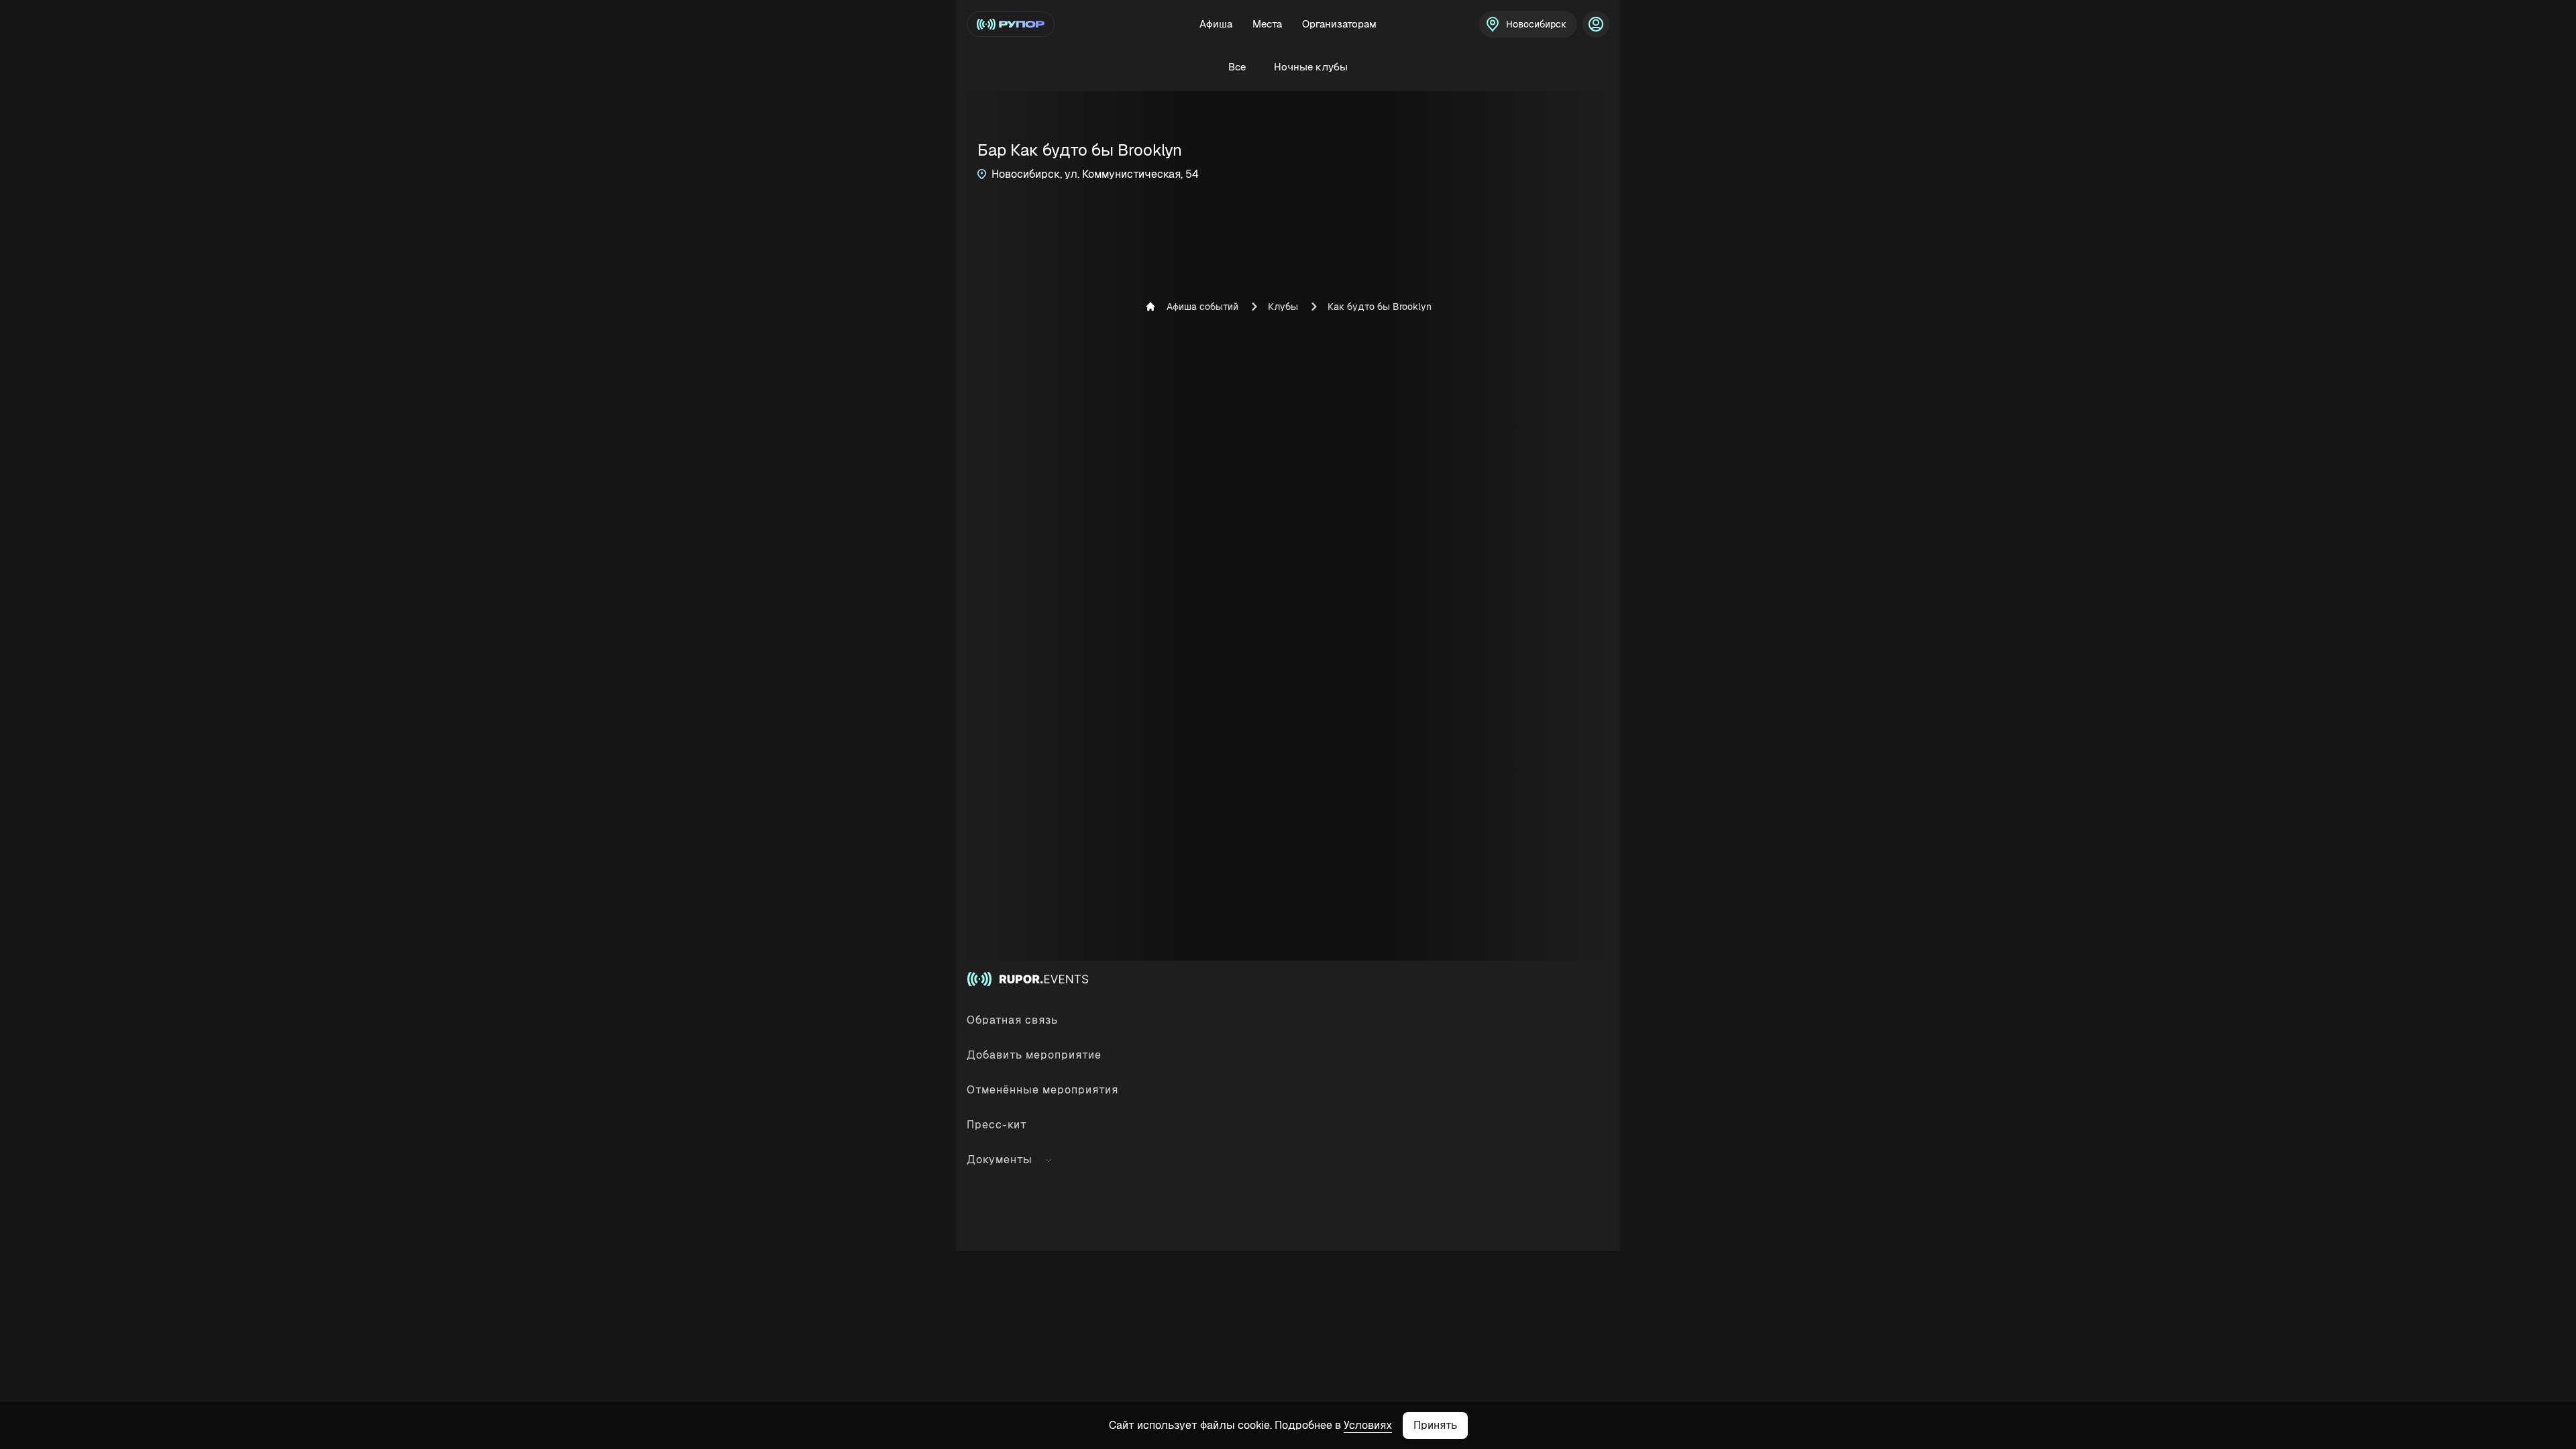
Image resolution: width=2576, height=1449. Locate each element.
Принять (1435, 1425)
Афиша (1216, 24)
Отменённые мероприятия (1042, 1090)
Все (1237, 67)
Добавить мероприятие (1034, 1055)
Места (1267, 24)
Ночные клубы (1311, 67)
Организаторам (1339, 24)
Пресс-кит (997, 1125)
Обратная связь (1012, 1020)
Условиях (1368, 1425)
